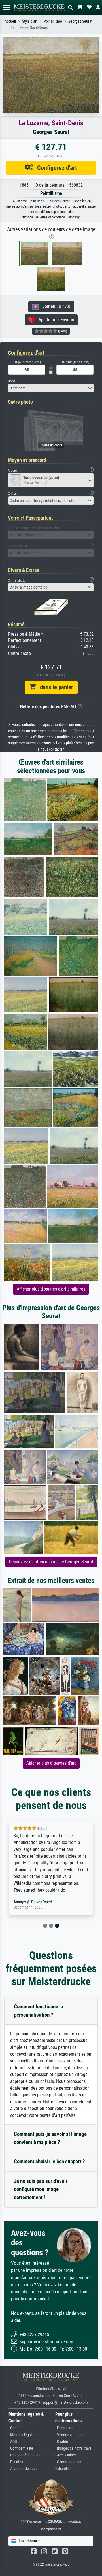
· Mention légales (22, 2435)
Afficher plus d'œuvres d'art (51, 1763)
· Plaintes (16, 2462)
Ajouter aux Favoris (55, 320)
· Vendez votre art (69, 2435)
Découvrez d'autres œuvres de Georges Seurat (51, 1562)
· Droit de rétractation (25, 2455)
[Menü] (7, 8)
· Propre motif (66, 2428)
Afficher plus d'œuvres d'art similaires (51, 1289)
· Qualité (62, 2442)
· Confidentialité (21, 2448)
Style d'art (30, 21)
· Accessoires (65, 2455)
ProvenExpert (42, 1902)
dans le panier (54, 687)
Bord (11, 381)
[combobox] (51, 388)
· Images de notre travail (74, 2448)
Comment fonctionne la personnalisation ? (39, 2011)
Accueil (10, 21)
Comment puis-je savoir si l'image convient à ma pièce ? (50, 2138)
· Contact (15, 2428)
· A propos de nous (23, 2469)
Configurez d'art (55, 168)
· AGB (13, 2442)
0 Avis (62, 331)
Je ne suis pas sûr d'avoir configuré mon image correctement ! (41, 2189)
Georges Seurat (80, 21)
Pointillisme (53, 21)
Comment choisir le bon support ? (49, 2161)
